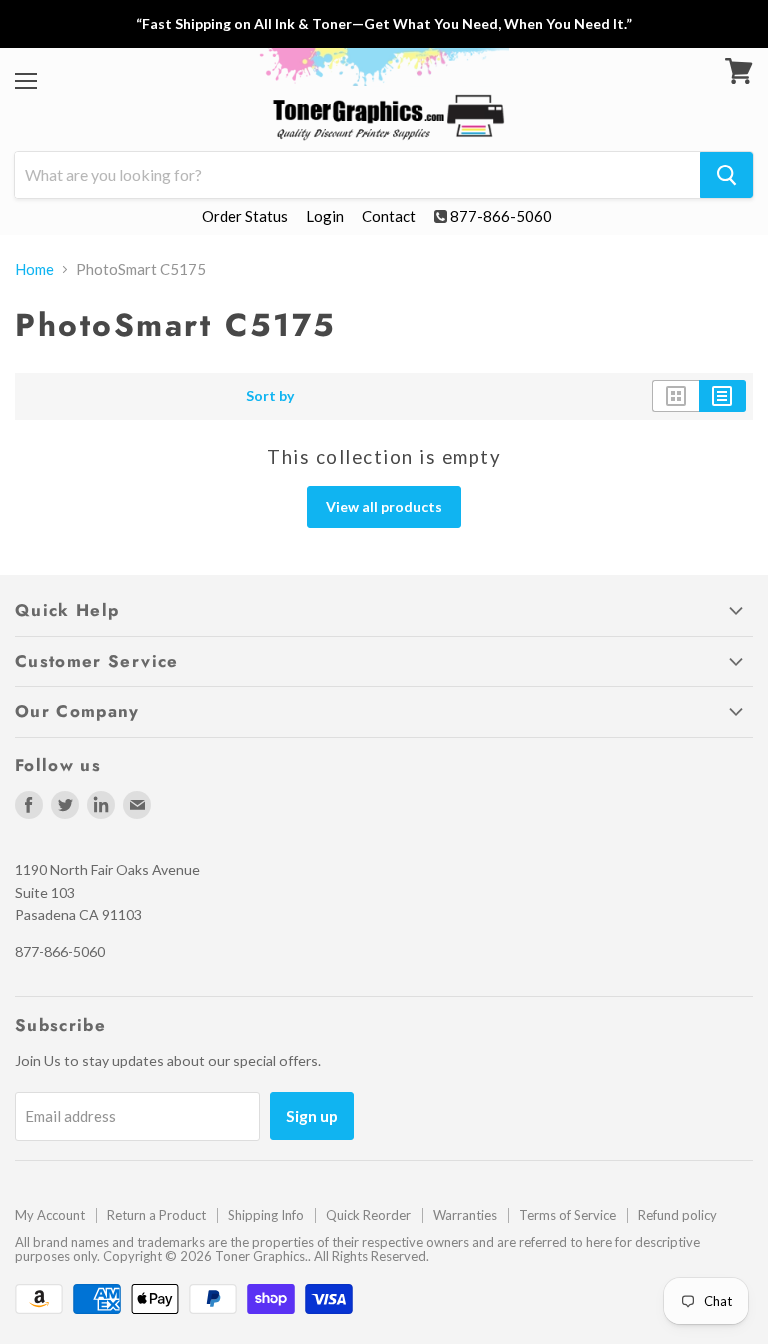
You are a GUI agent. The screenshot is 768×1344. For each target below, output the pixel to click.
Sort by (270, 396)
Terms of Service (567, 1215)
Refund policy (677, 1215)
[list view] (722, 396)
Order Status (245, 216)
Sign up (312, 1115)
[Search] (726, 175)
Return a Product (156, 1215)
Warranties (465, 1215)
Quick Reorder (368, 1215)
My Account (50, 1215)
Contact (389, 216)
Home (34, 269)
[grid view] (675, 396)
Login (325, 216)
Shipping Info (266, 1215)
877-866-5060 (501, 216)
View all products (384, 506)
